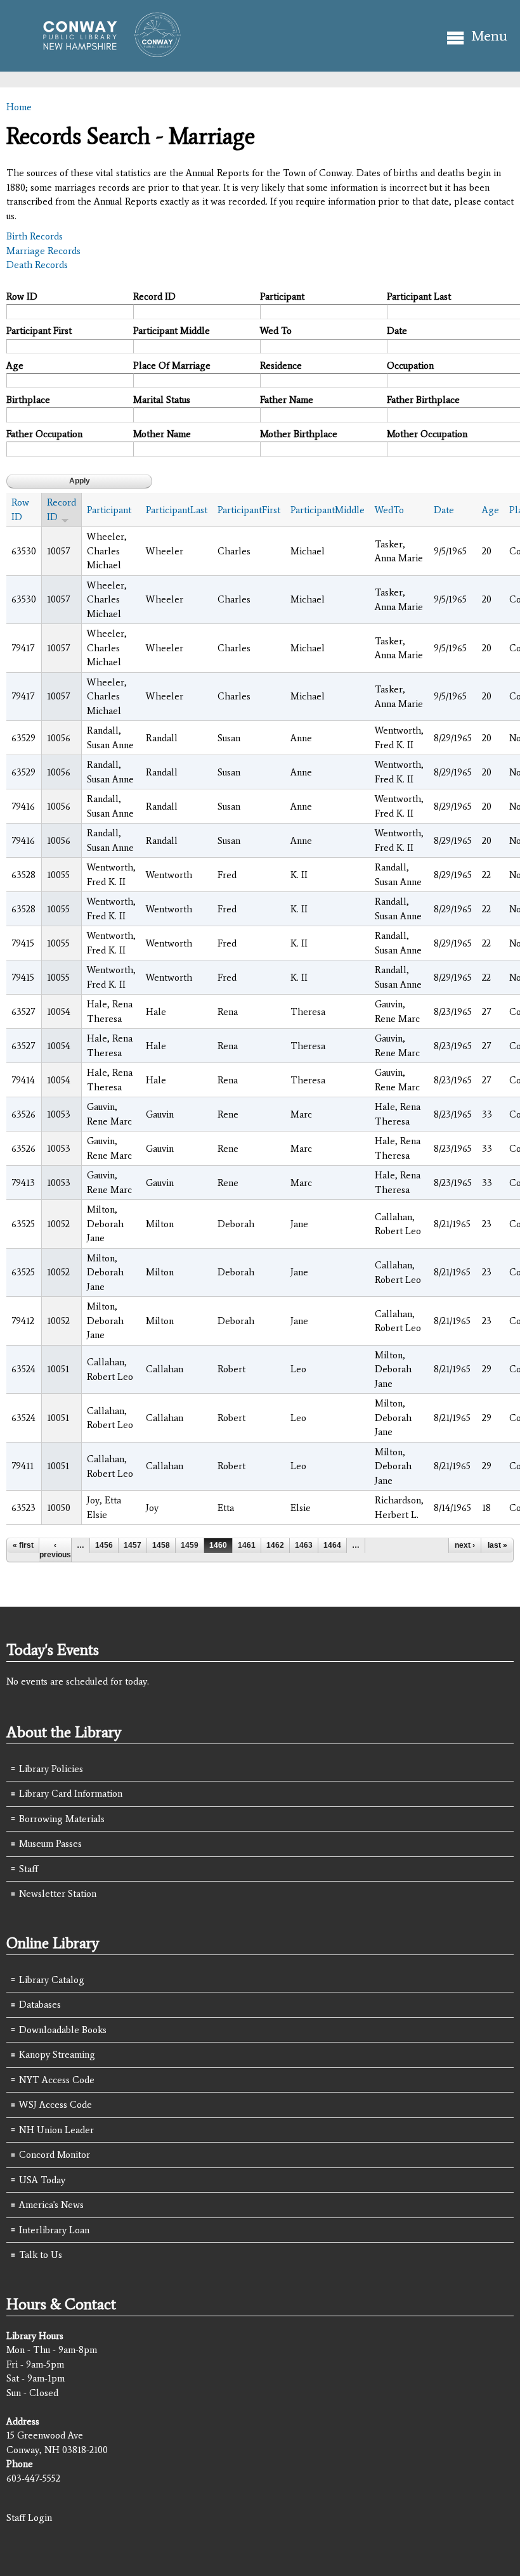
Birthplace (28, 400)
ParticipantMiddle (328, 510)
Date (397, 331)
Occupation (410, 366)
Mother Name (162, 434)
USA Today (42, 2180)
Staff (29, 1869)
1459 (190, 1545)
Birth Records (35, 236)
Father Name (287, 400)
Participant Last (419, 296)
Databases (40, 2005)
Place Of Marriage (172, 366)
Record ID (154, 296)
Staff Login (29, 2518)
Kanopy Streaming (57, 2055)
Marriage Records (43, 251)
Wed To (276, 331)
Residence (281, 366)
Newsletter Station (58, 1894)
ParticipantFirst (249, 510)
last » (497, 1545)
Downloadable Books (63, 2030)
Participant (282, 296)
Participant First (39, 331)
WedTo (389, 510)
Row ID (22, 296)
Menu (489, 36)
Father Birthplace (423, 400)
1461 (247, 1545)
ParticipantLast (177, 510)
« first (23, 1545)
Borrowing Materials (62, 1819)
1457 (133, 1545)
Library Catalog (52, 1980)
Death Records (37, 265)
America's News (51, 2205)
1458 (161, 1545)
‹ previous (55, 1550)
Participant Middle (172, 331)
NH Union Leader (56, 2130)
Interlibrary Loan (54, 2230)
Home (19, 107)
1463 (304, 1545)
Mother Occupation (427, 434)
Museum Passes (50, 1844)
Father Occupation (44, 434)
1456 (104, 1545)
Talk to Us (41, 2255)
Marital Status (162, 400)
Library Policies (51, 1769)
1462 (275, 1545)
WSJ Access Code (55, 2105)
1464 (332, 1545)
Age (15, 366)
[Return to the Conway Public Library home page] (106, 52)
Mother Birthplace (299, 434)
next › (465, 1545)
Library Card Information (71, 1794)
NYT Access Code (57, 2080)
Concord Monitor (55, 2155)
